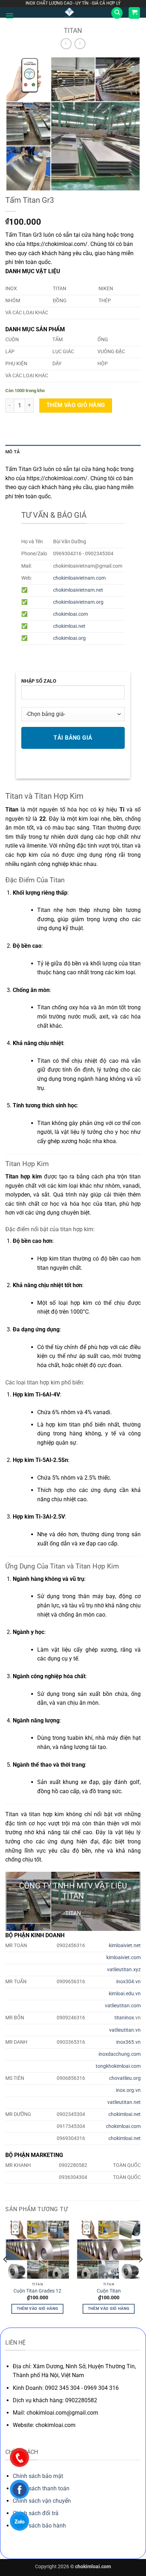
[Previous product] (80, 44)
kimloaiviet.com (123, 1958)
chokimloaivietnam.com (79, 578)
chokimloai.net (69, 626)
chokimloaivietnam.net (78, 590)
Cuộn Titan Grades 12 (37, 2291)
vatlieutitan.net (124, 2102)
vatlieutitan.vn (125, 2030)
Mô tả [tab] (13, 452)
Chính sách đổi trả (36, 2513)
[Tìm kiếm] (117, 13)
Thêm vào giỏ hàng (76, 405)
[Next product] (66, 44)
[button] (10, 16)
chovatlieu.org (125, 2078)
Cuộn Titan (109, 2291)
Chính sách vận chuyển (42, 2501)
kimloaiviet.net (125, 1946)
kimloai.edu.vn (125, 1994)
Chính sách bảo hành (39, 2526)
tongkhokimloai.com (118, 2066)
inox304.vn (128, 1982)
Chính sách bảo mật (38, 2476)
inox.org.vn (128, 2090)
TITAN (73, 31)
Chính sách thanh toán (41, 2488)
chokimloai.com (71, 614)
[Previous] (6, 2273)
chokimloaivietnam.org (78, 602)
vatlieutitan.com (123, 2006)
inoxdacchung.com (120, 2054)
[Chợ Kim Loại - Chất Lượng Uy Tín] (69, 12)
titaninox (124, 2018)
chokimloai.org (69, 638)
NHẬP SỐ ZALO (39, 681)
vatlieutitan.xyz (124, 1970)
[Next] (140, 2273)
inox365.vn (128, 2042)
